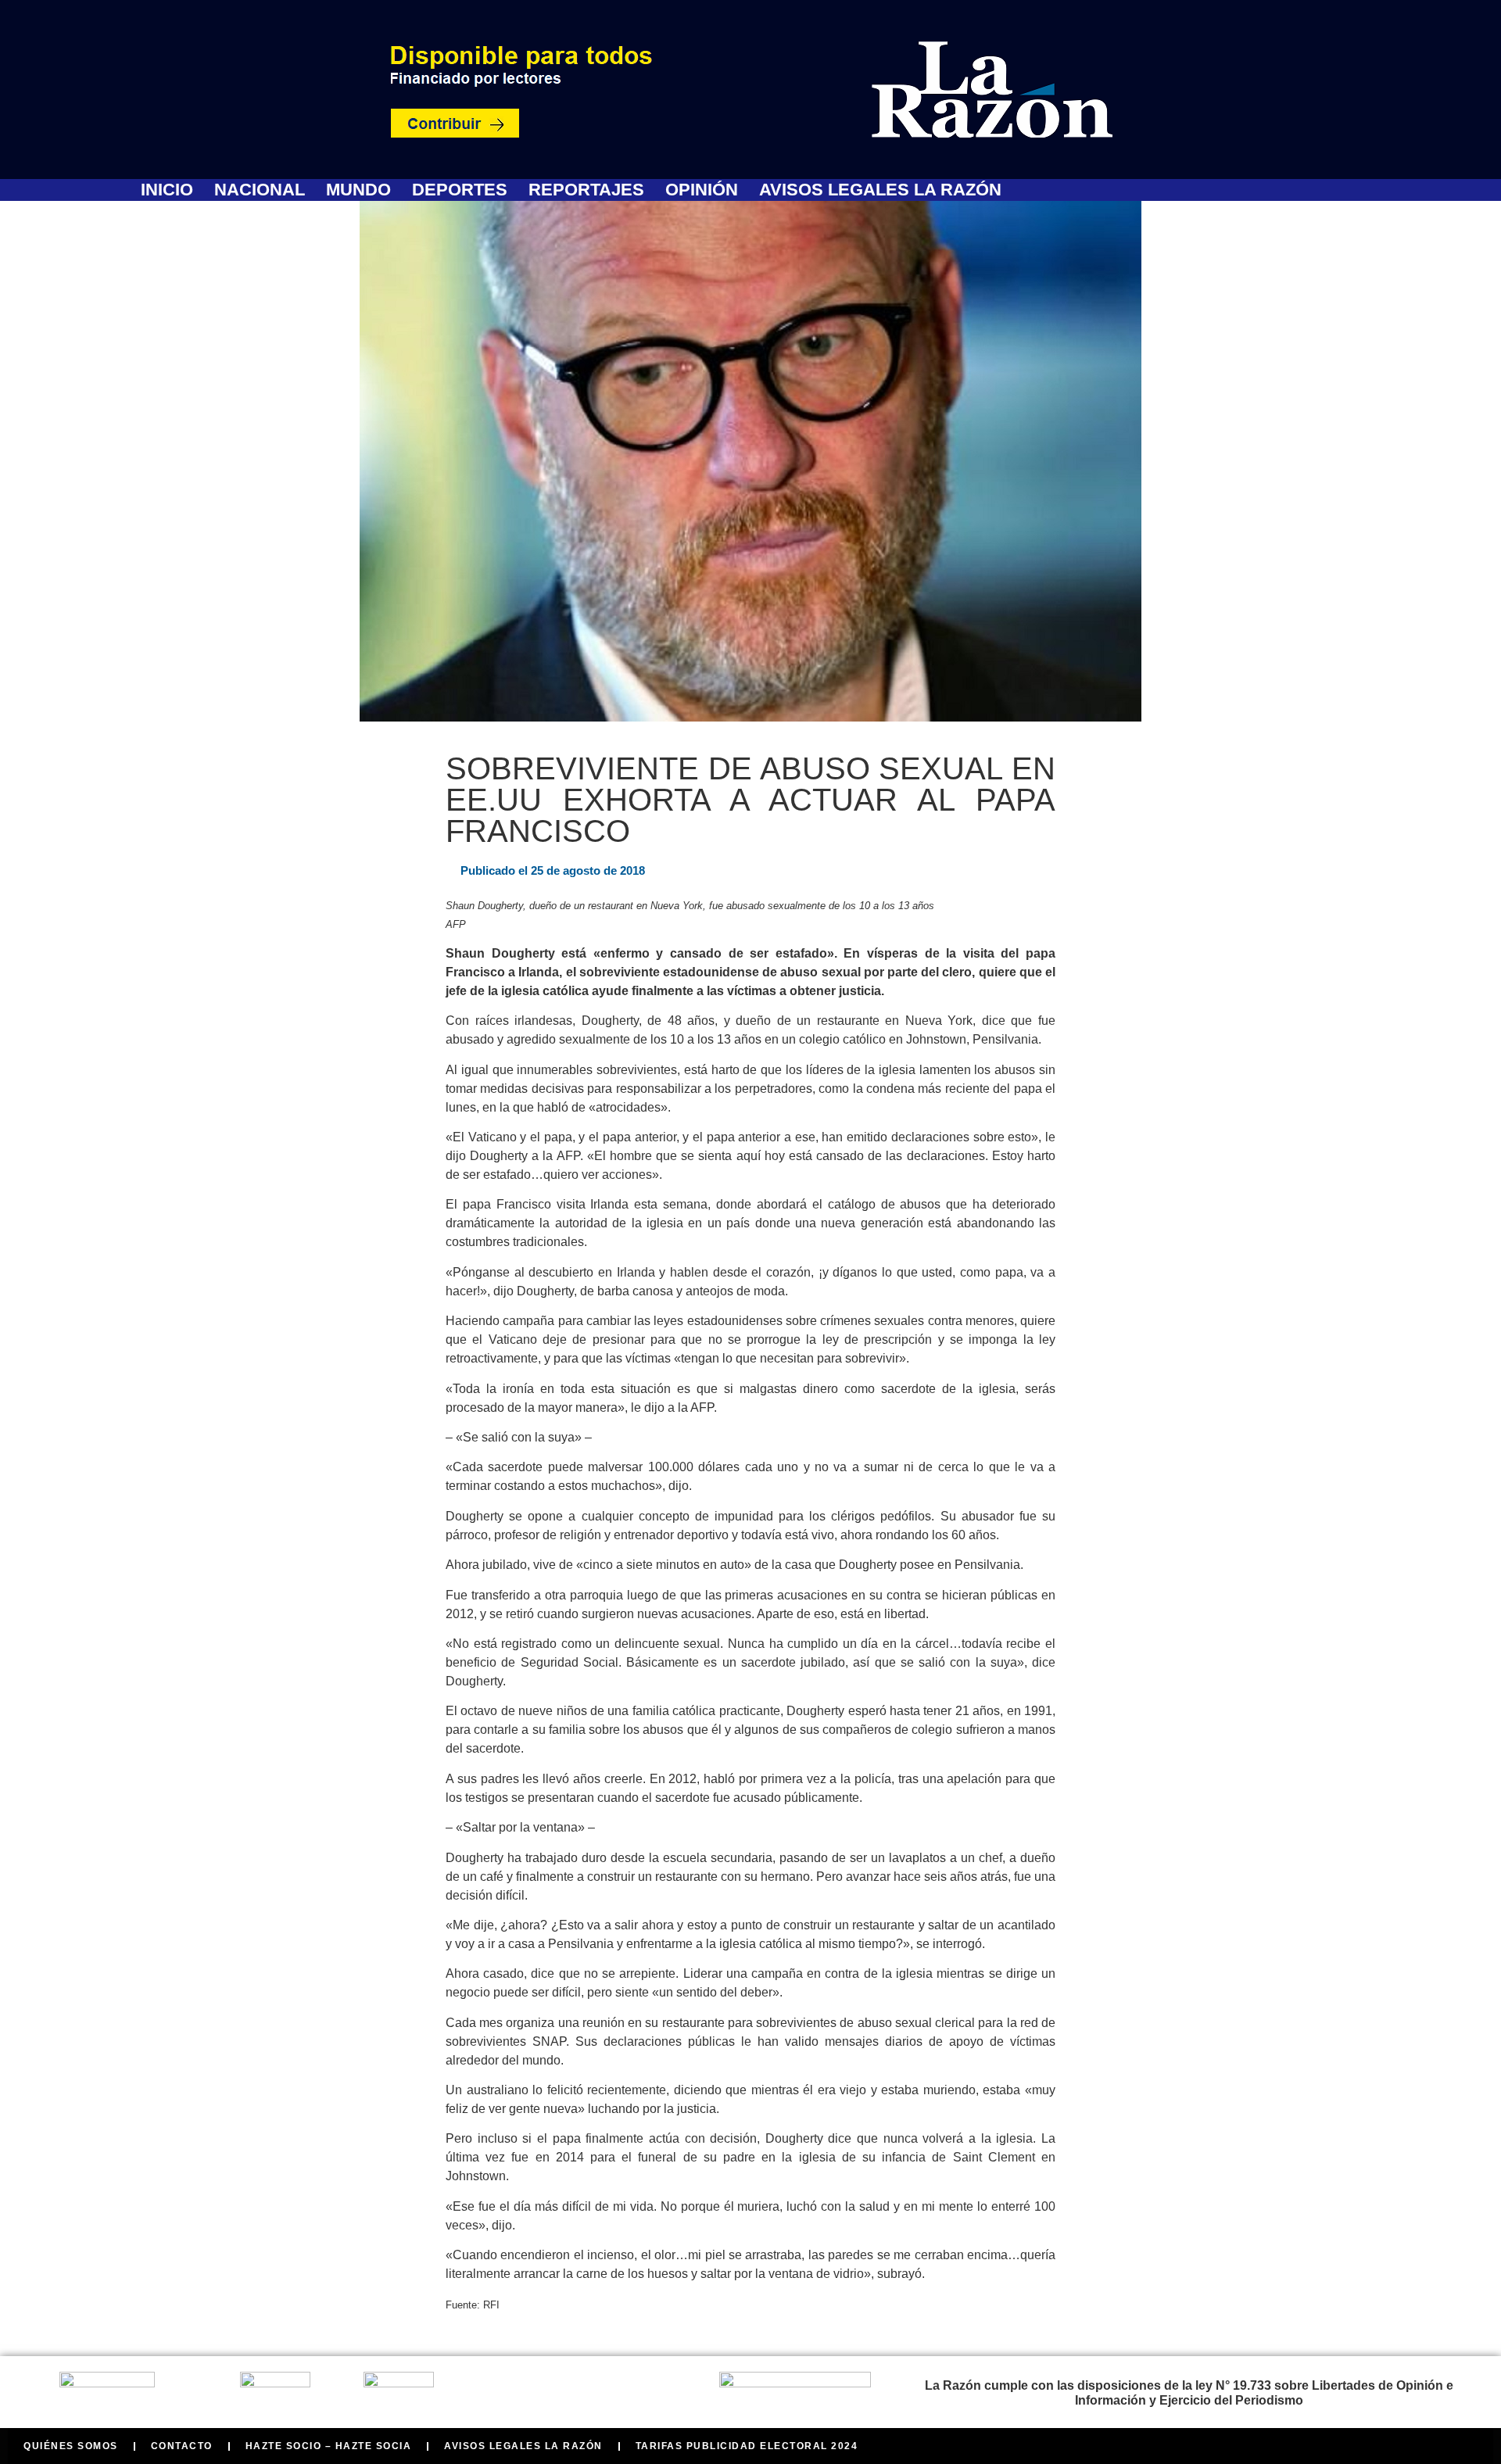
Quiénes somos (71, 2446)
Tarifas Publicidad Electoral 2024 (747, 2446)
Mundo (358, 190)
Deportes (460, 190)
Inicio (167, 190)
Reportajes (586, 190)
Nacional (260, 190)
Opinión (702, 190)
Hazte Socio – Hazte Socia (329, 2446)
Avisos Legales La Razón (880, 190)
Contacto (182, 2446)
